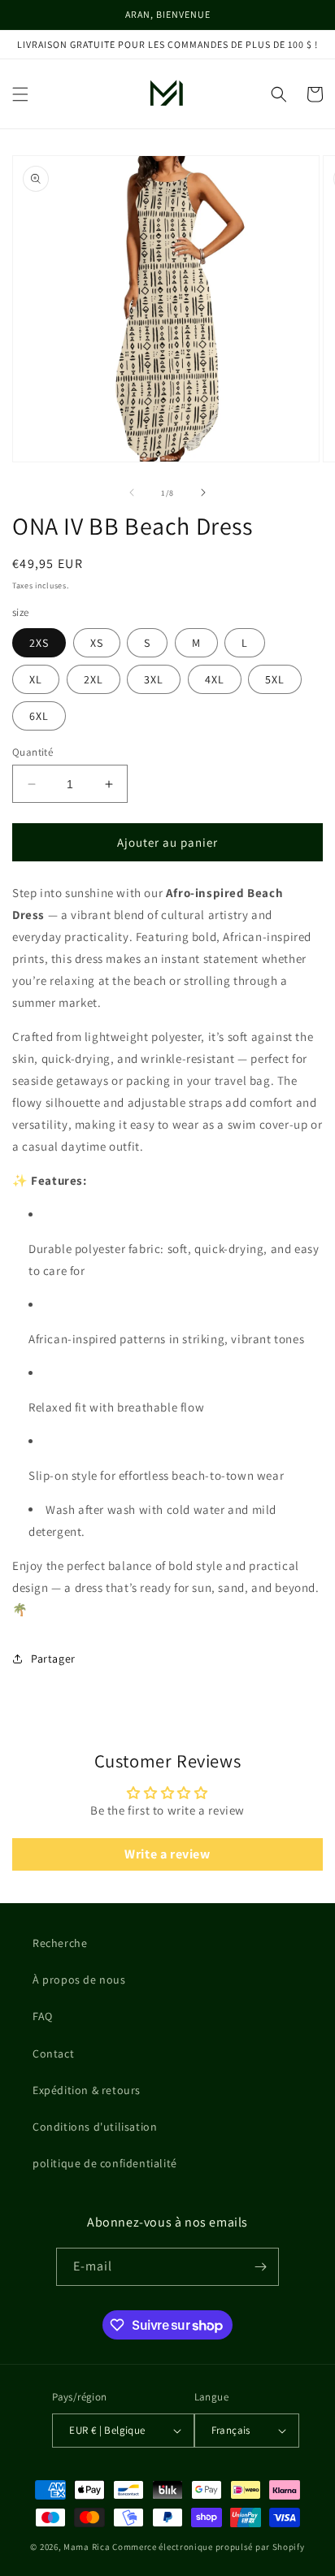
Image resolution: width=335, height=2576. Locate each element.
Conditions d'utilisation (95, 2127)
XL (36, 679)
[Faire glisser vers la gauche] (132, 492)
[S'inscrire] (260, 2267)
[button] (20, 94)
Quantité (33, 752)
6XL (39, 716)
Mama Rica (87, 2547)
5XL (275, 679)
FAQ (43, 2016)
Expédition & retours (87, 2090)
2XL (94, 679)
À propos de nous (79, 1980)
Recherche (60, 1943)
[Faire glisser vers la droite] (203, 492)
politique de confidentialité (105, 2163)
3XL (154, 679)
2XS (39, 643)
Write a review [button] (167, 1854)
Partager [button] (53, 1659)
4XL (215, 679)
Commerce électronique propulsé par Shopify (208, 2547)
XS (97, 643)
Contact (53, 2053)
